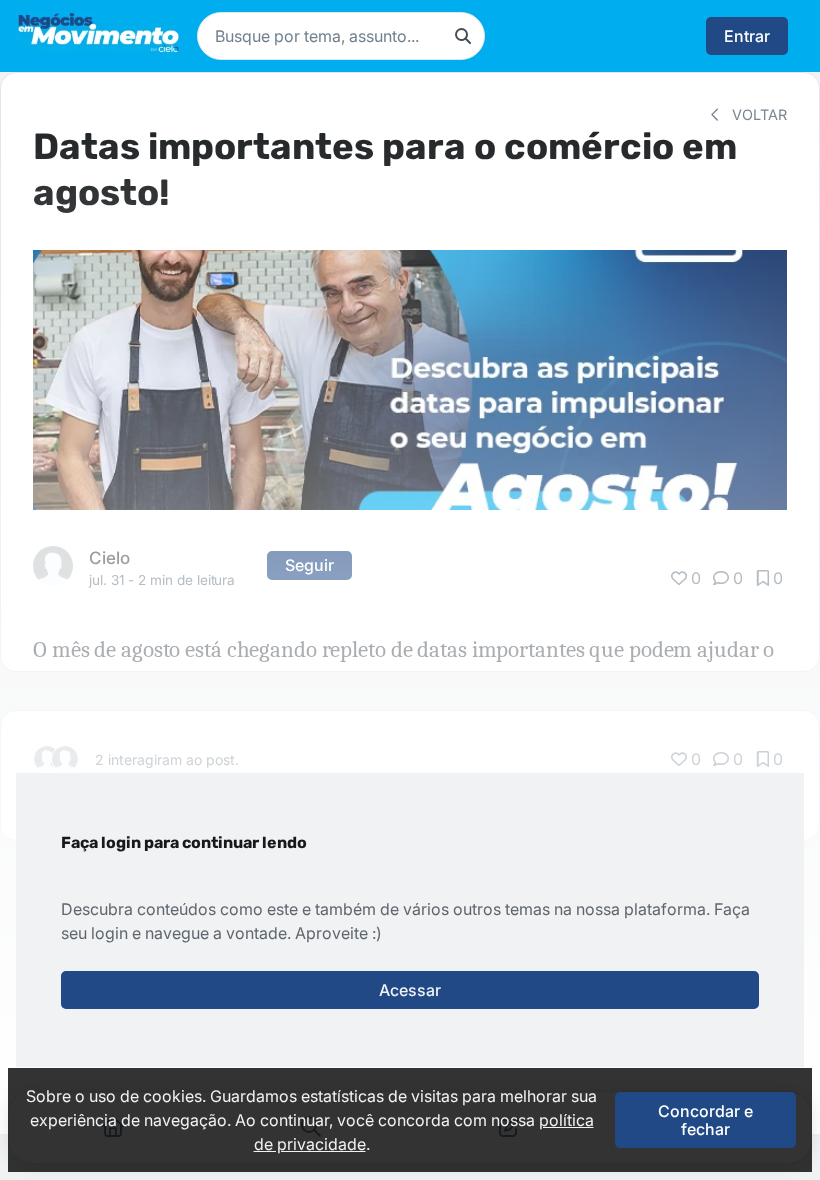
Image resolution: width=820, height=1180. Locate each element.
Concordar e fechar (705, 1120)
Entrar (747, 36)
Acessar (410, 990)
